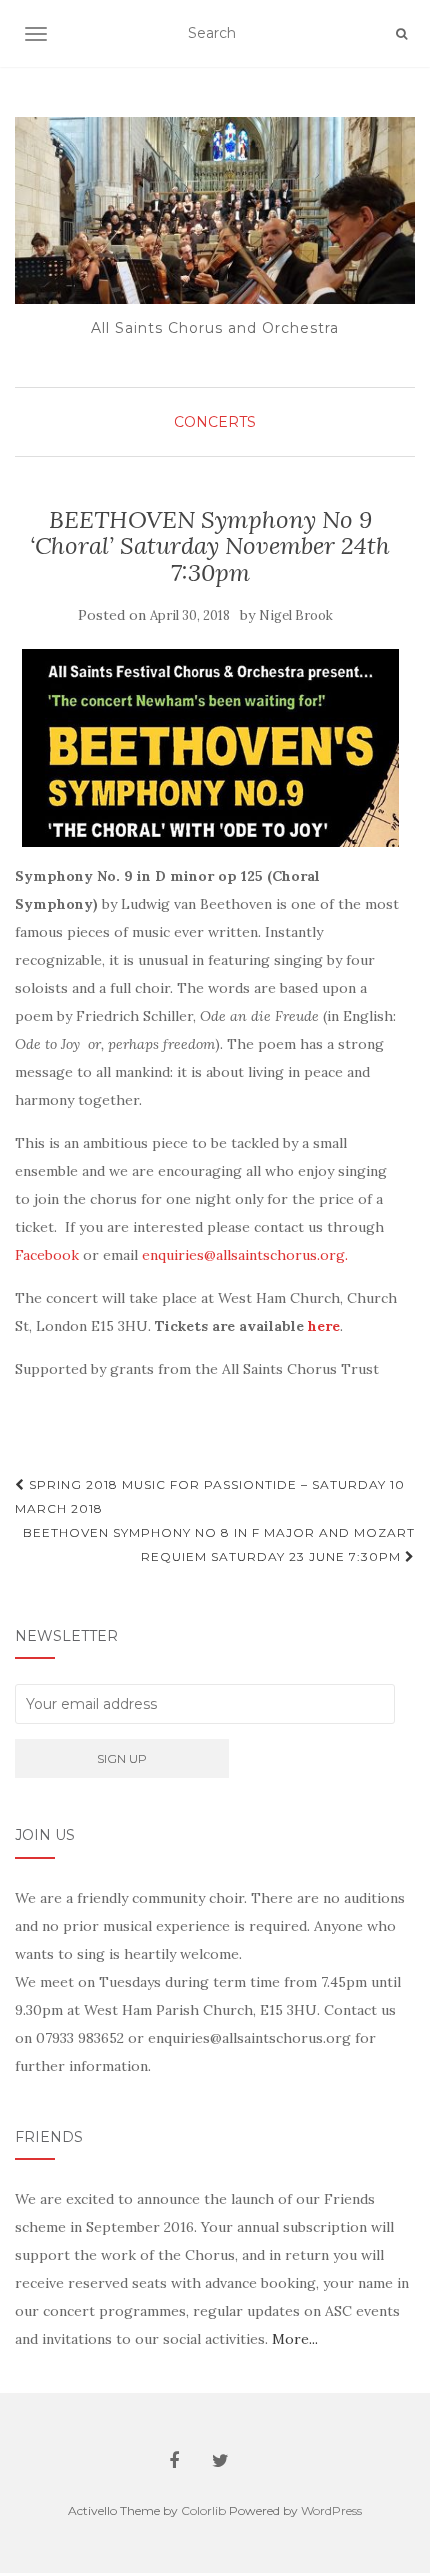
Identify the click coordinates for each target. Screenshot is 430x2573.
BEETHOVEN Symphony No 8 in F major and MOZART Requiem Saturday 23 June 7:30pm (219, 1544)
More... (295, 2339)
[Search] (401, 34)
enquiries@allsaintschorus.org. (245, 1255)
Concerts (215, 422)
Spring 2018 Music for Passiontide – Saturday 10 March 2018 (210, 1496)
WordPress (331, 2510)
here (324, 1326)
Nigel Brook (296, 615)
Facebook (47, 1255)
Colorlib (203, 2510)
